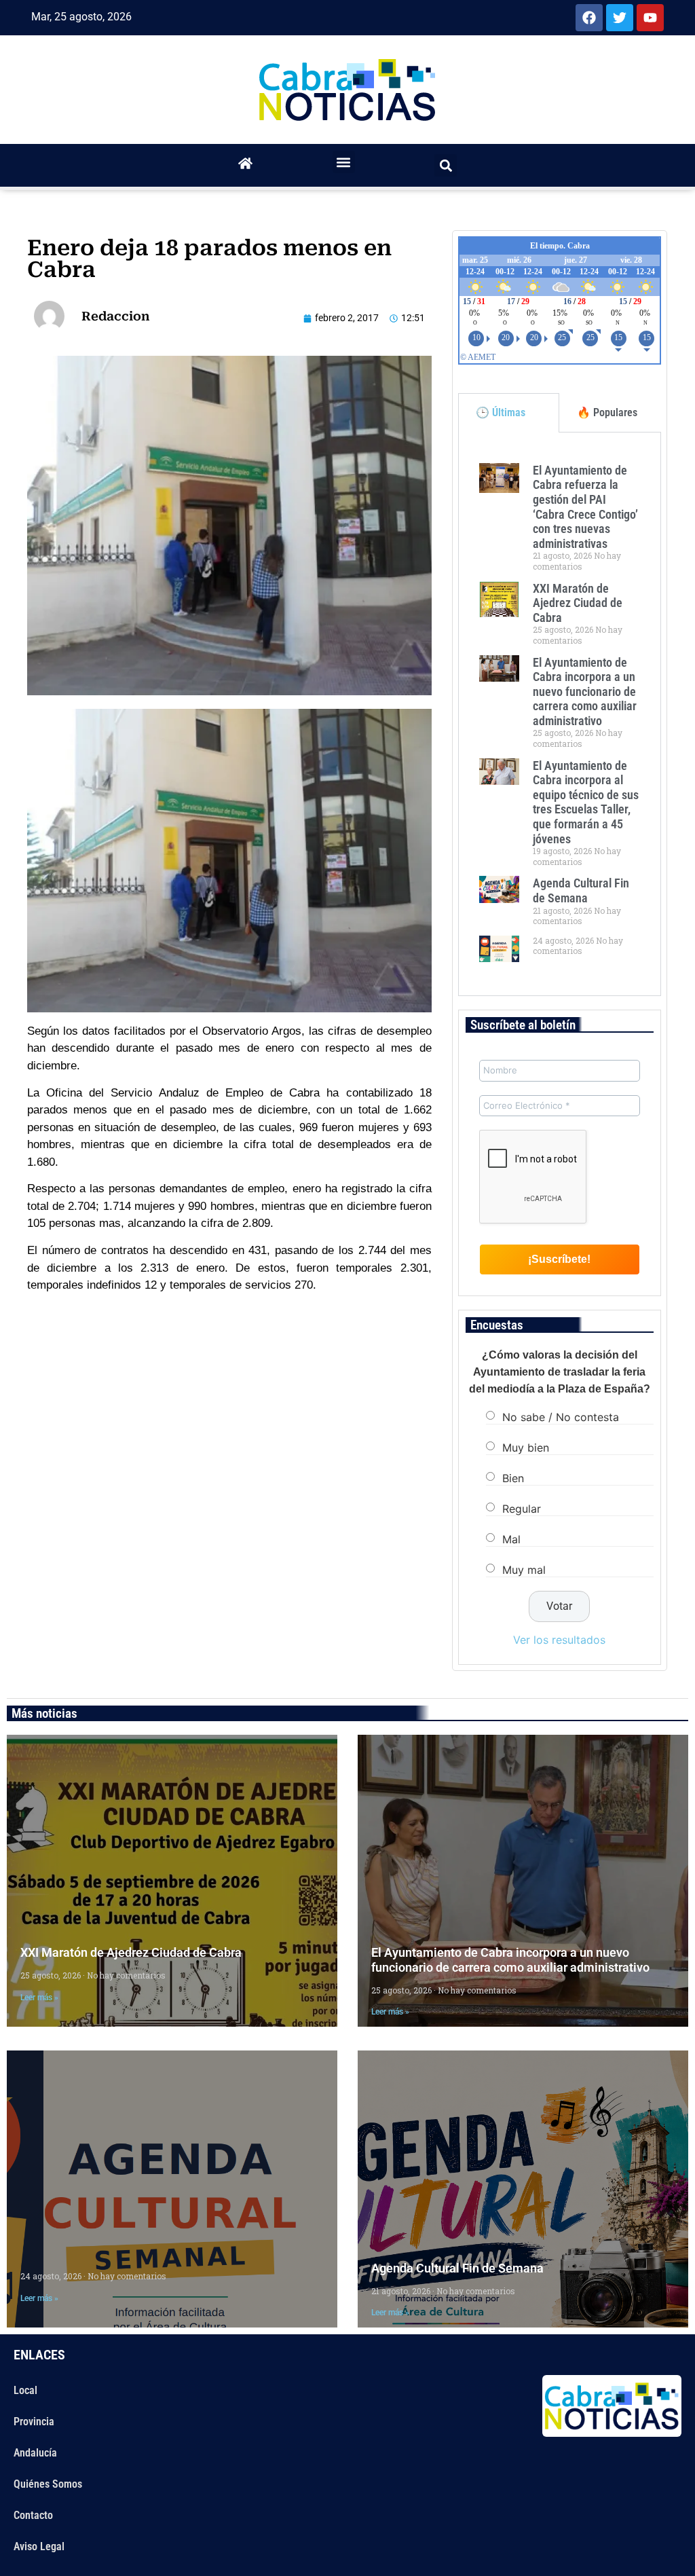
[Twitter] (620, 18)
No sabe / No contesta (561, 1416)
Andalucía (35, 2453)
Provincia (34, 2422)
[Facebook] (589, 18)
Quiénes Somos (48, 2484)
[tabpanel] (560, 714)
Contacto (33, 2515)
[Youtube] (650, 18)
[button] (344, 162)
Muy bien (526, 1447)
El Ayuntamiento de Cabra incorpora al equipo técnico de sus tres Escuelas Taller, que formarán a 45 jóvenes (586, 802)
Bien (513, 1477)
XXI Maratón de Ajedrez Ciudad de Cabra (578, 603)
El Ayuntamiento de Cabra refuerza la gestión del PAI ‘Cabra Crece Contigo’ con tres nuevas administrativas (585, 507)
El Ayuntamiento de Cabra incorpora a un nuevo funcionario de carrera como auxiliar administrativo (585, 692)
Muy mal (524, 1569)
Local (25, 2390)
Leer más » (39, 1998)
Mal (511, 1539)
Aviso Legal (39, 2546)
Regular (522, 1508)
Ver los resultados (559, 1640)
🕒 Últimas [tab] (501, 412)
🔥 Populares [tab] (607, 412)
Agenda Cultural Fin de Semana (581, 890)
